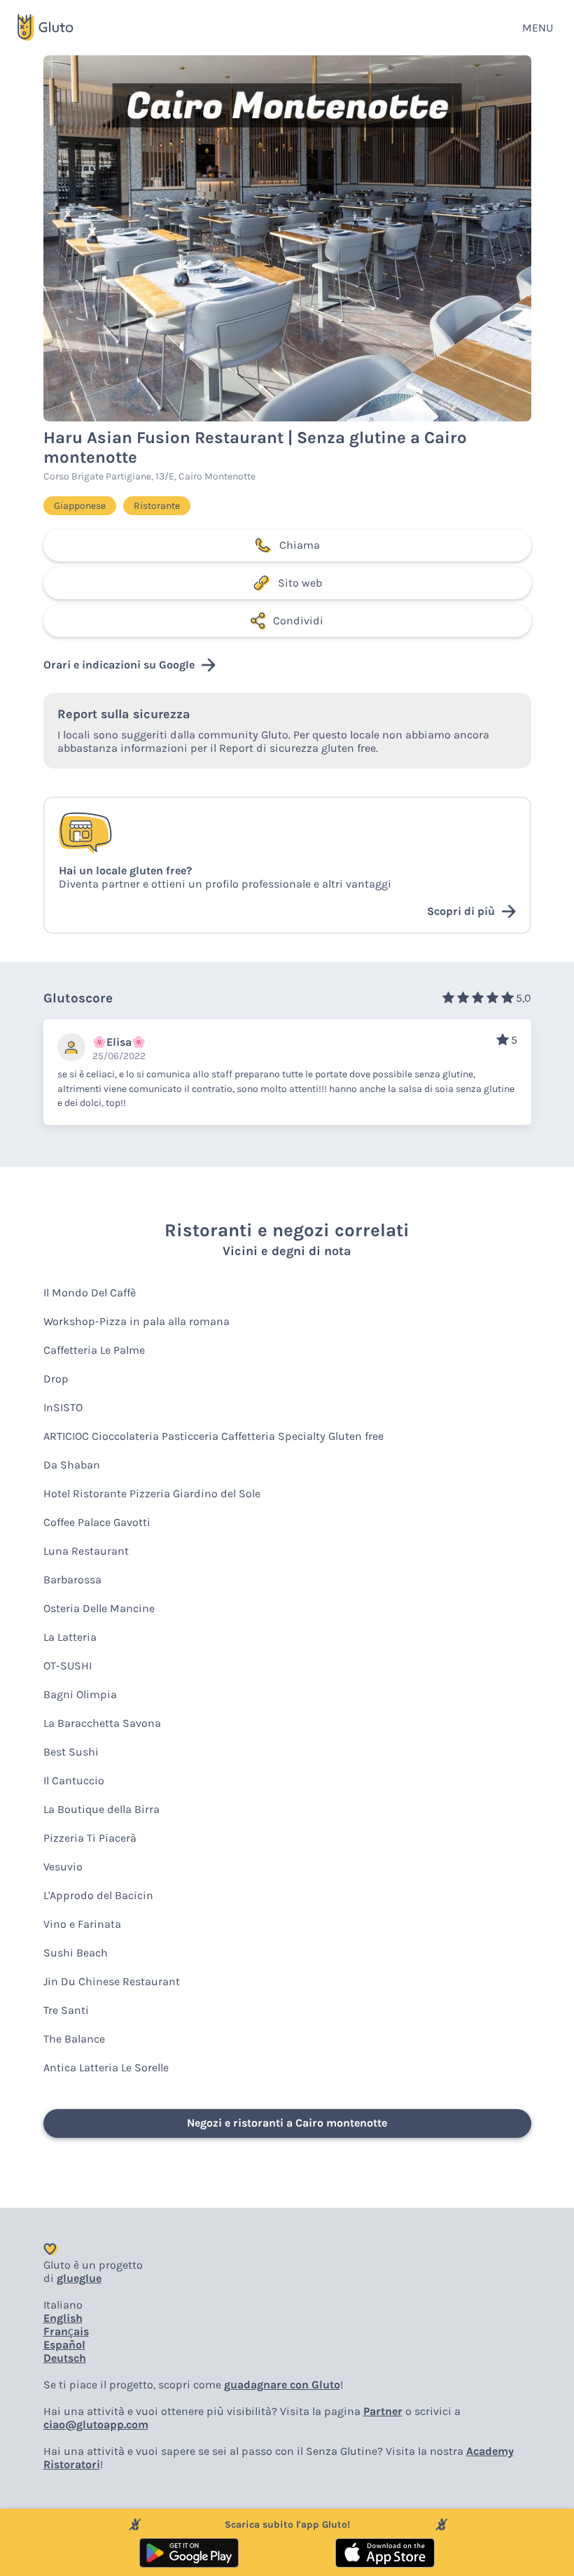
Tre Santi (66, 2010)
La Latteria (70, 1637)
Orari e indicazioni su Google (119, 665)
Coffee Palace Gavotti (97, 1522)
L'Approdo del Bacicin (98, 1895)
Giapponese (80, 506)
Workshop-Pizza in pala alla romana (136, 1321)
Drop (56, 1379)
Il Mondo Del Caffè (90, 1293)
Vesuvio (63, 1867)
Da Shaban (72, 1465)
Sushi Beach (76, 1953)
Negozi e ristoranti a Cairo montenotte (287, 2123)
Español (64, 2345)
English (63, 2318)
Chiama (300, 545)
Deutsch (65, 2358)
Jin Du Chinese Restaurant (112, 1981)
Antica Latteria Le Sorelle (106, 2067)
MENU (538, 28)
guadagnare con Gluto (282, 2385)
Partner (383, 2411)
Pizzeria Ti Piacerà (90, 1838)
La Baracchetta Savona (102, 1723)
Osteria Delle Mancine (99, 1608)
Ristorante (157, 506)
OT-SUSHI (68, 1666)
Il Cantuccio (74, 1780)
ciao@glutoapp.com (96, 2424)
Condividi (298, 621)
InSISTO (63, 1407)
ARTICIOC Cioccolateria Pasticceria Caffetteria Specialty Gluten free (213, 1436)
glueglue (79, 2278)
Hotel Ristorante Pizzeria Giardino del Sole (152, 1493)
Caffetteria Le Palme (94, 1350)
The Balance (74, 2039)
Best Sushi (71, 1752)
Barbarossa (72, 1580)
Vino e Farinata (82, 1924)
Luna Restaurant (86, 1551)
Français (66, 2331)
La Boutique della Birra (101, 1809)
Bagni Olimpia (80, 1694)
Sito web (300, 583)
